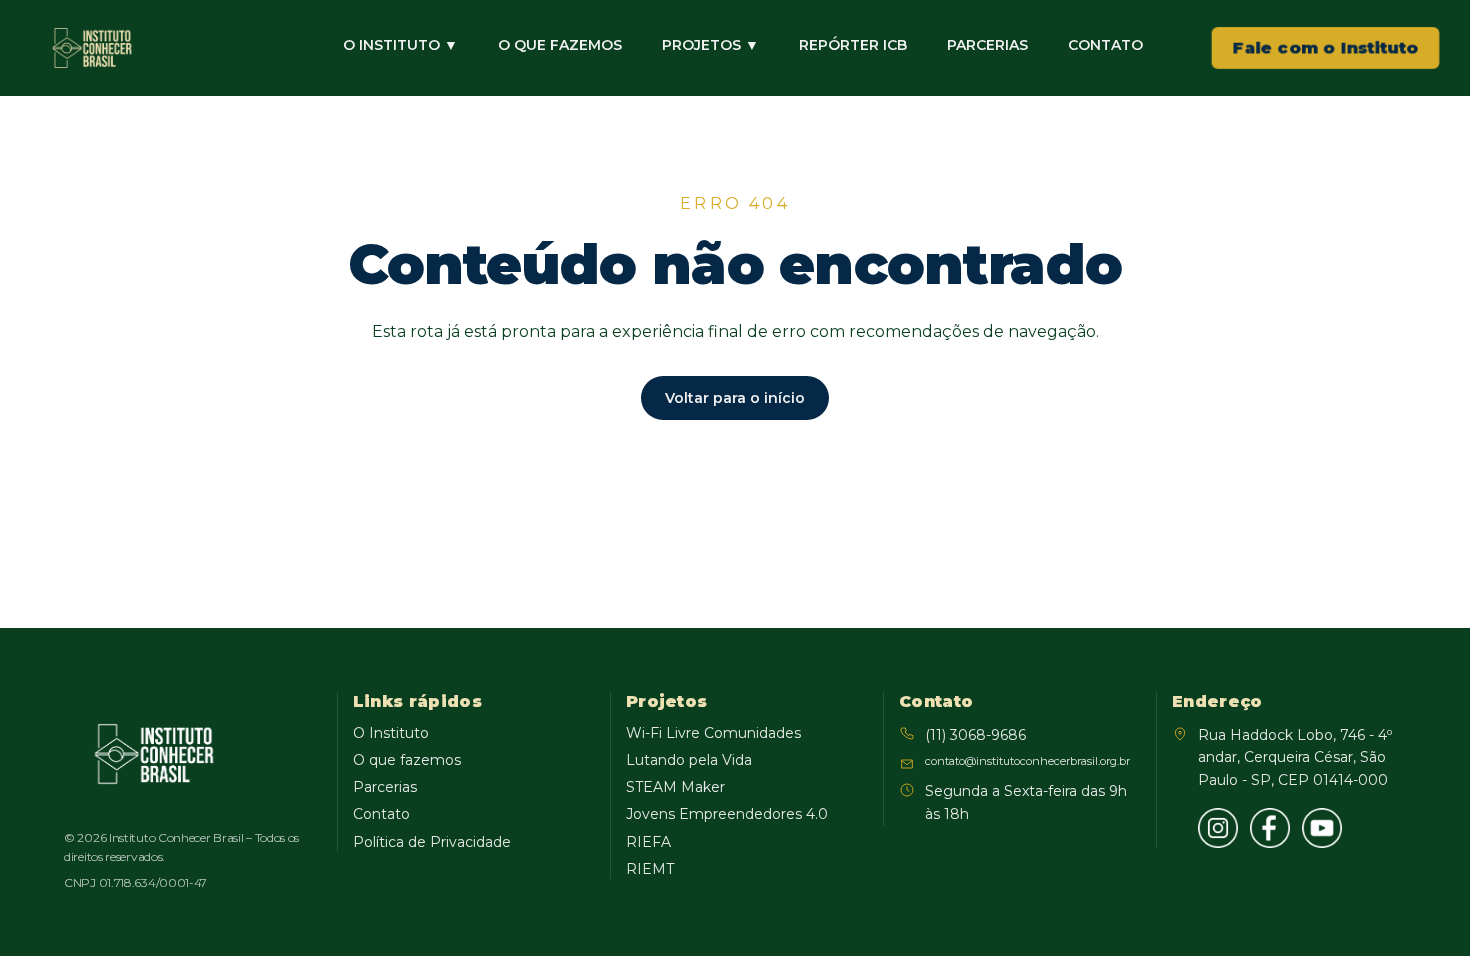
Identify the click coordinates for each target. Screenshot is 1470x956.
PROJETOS (710, 45)
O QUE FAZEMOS (560, 45)
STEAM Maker (675, 787)
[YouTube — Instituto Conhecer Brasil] (1322, 828)
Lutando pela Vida (689, 760)
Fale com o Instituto (1326, 47)
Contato (381, 814)
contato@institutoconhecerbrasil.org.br (1027, 761)
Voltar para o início (735, 398)
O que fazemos (407, 760)
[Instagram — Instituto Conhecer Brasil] (1218, 828)
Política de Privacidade (432, 842)
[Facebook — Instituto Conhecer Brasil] (1270, 828)
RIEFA (648, 842)
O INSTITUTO (400, 45)
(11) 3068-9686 (975, 735)
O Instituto (391, 733)
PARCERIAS (987, 45)
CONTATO (1105, 45)
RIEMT (650, 869)
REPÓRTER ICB (853, 45)
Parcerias (385, 787)
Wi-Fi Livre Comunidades (713, 733)
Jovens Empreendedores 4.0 (727, 814)
